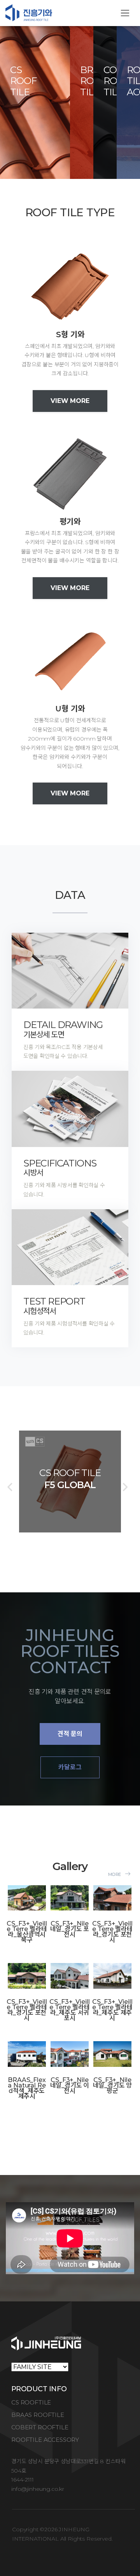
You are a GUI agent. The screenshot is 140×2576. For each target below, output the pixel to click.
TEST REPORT (54, 1306)
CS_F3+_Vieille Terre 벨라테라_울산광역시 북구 (27, 1932)
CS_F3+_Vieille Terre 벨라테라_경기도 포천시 (112, 1932)
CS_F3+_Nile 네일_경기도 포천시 (70, 1929)
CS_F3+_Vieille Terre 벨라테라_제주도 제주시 (112, 2010)
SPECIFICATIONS (60, 1168)
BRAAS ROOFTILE (38, 2415)
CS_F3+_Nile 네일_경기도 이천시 (70, 2085)
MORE (115, 1874)
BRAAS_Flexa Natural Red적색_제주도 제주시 (27, 2088)
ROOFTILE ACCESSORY (45, 2440)
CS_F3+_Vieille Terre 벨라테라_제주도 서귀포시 (69, 2010)
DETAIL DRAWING (63, 1029)
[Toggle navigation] (125, 13)
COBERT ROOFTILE (40, 2427)
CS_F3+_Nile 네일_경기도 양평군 (113, 2085)
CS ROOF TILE (23, 81)
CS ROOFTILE (31, 2402)
